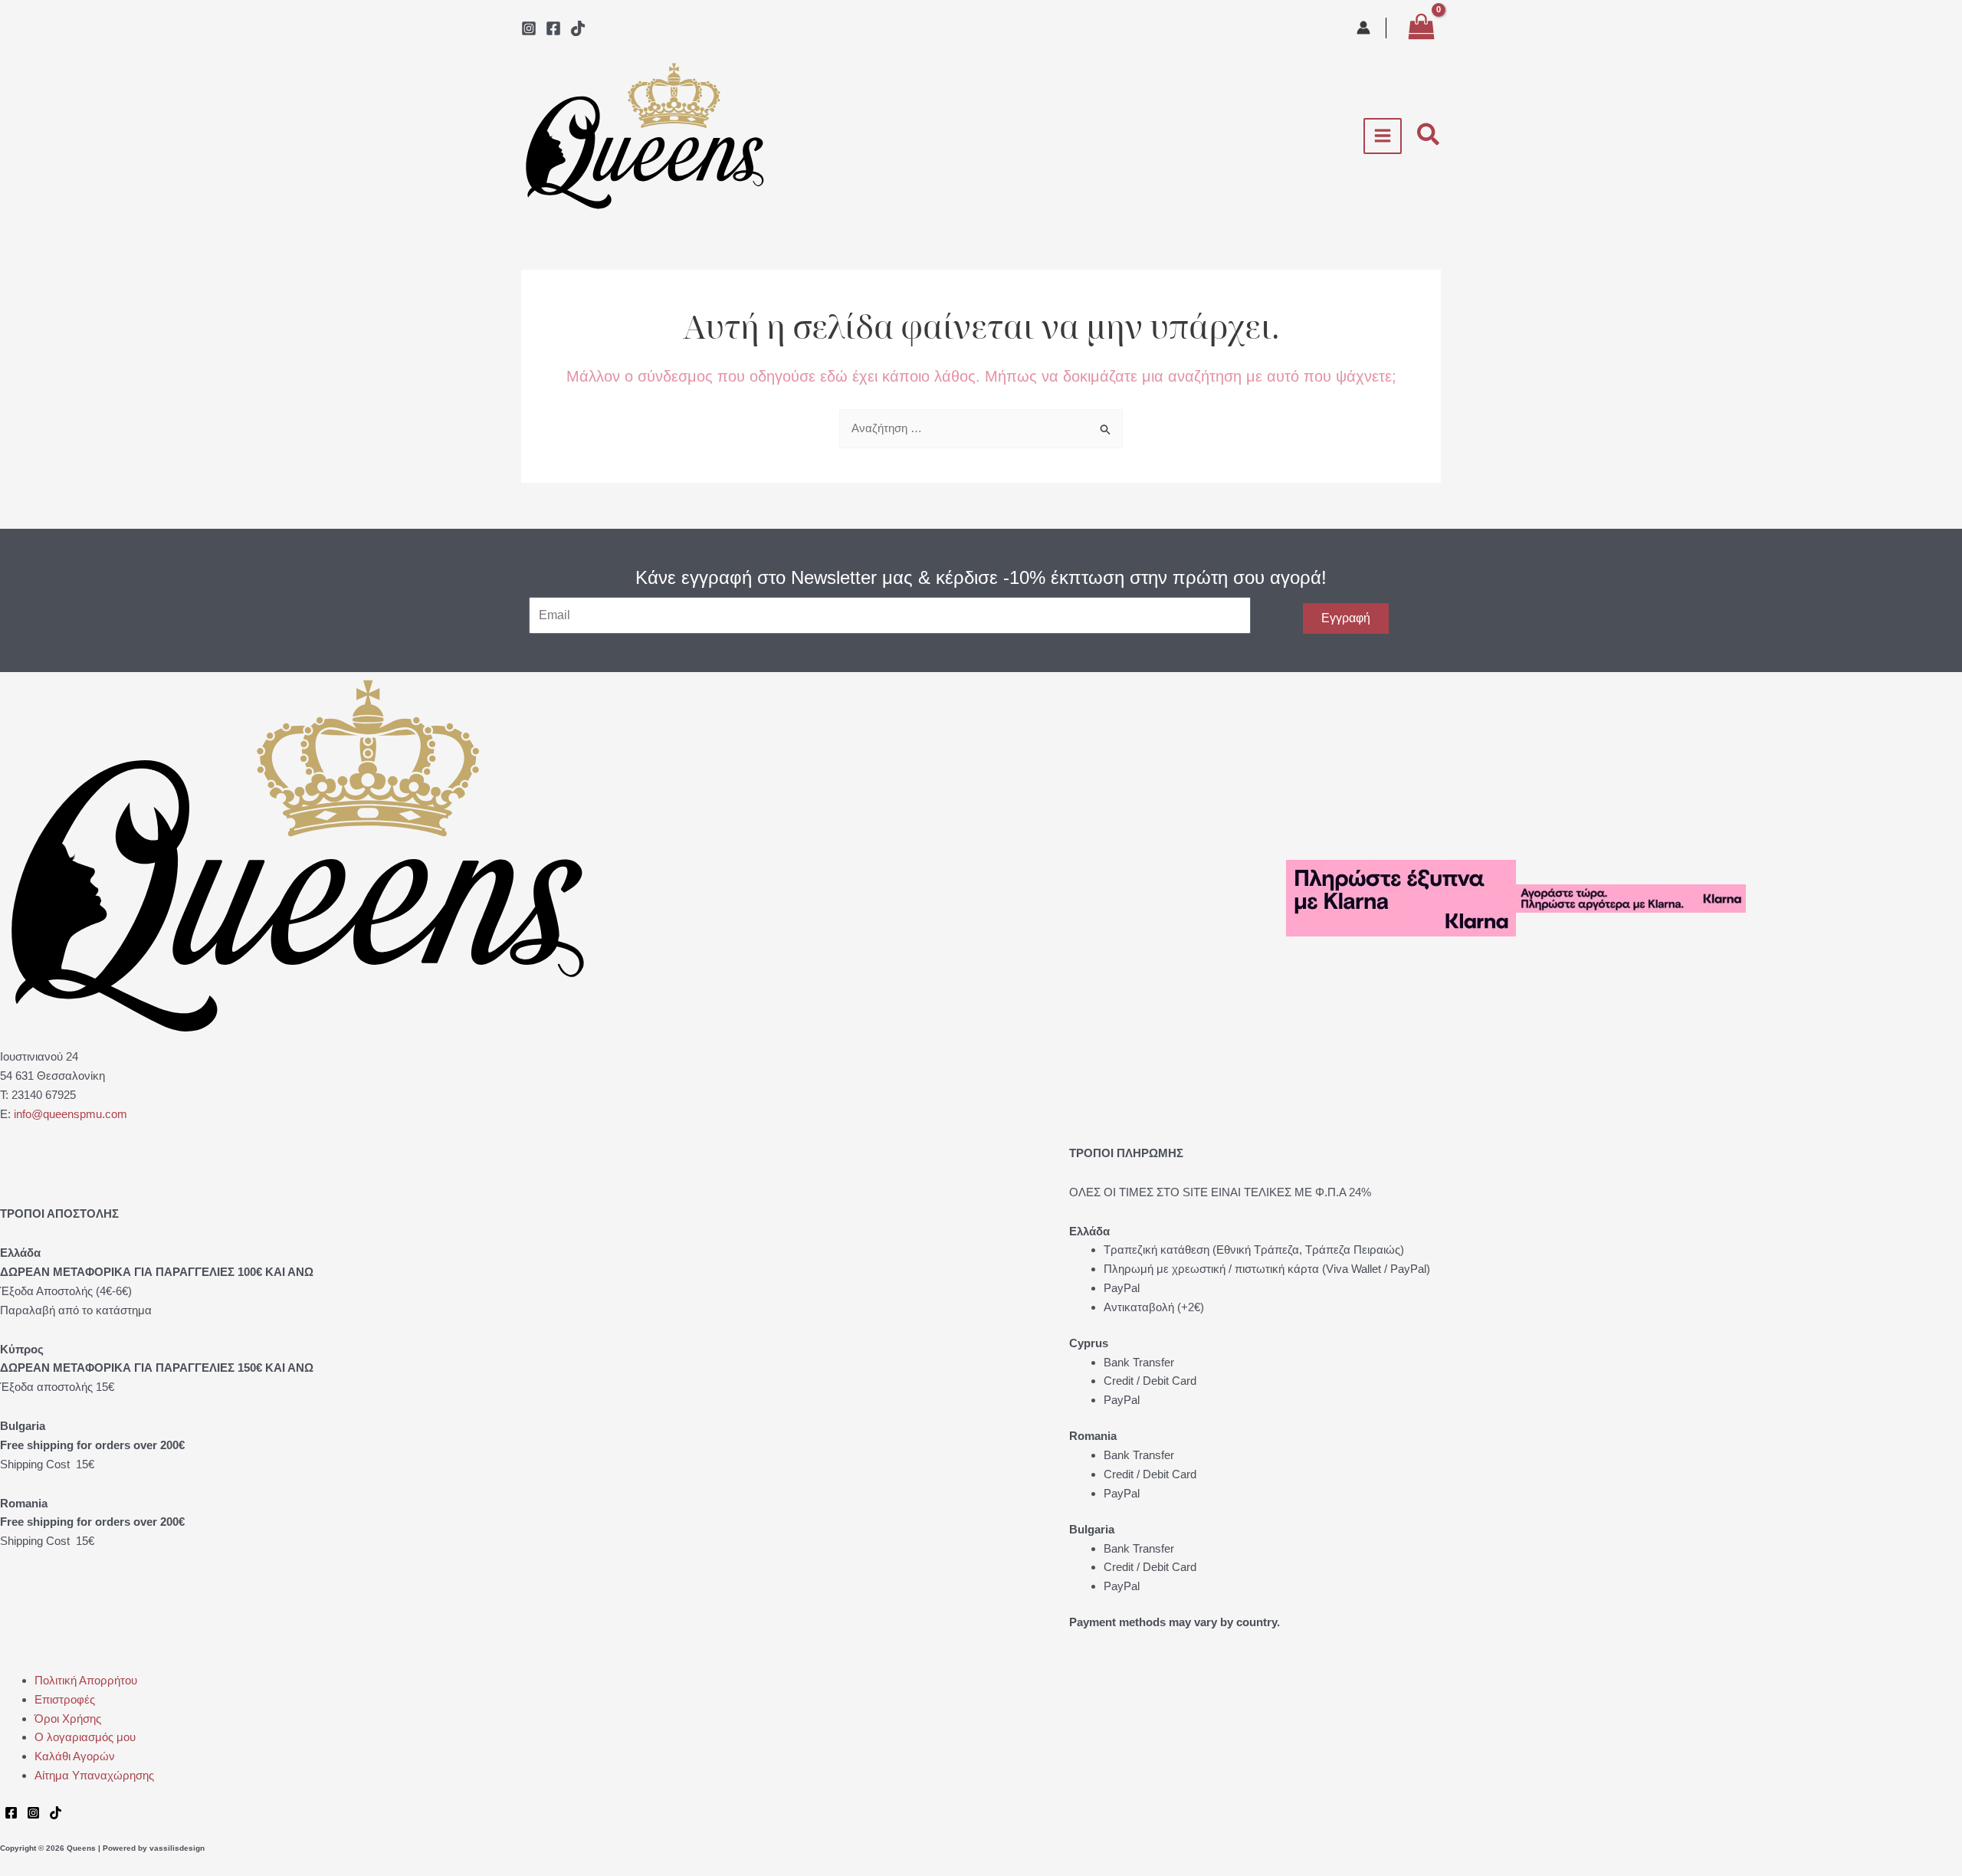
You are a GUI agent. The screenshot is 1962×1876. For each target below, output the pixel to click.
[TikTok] (578, 28)
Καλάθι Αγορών (75, 1756)
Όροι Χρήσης (68, 1719)
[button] (1429, 136)
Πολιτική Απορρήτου (86, 1680)
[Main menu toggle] (1383, 136)
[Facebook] (553, 28)
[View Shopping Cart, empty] (1421, 28)
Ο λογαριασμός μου (85, 1737)
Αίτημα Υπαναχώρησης (94, 1775)
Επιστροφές (65, 1699)
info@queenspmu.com (71, 1114)
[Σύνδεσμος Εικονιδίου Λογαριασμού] (1363, 28)
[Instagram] (529, 28)
